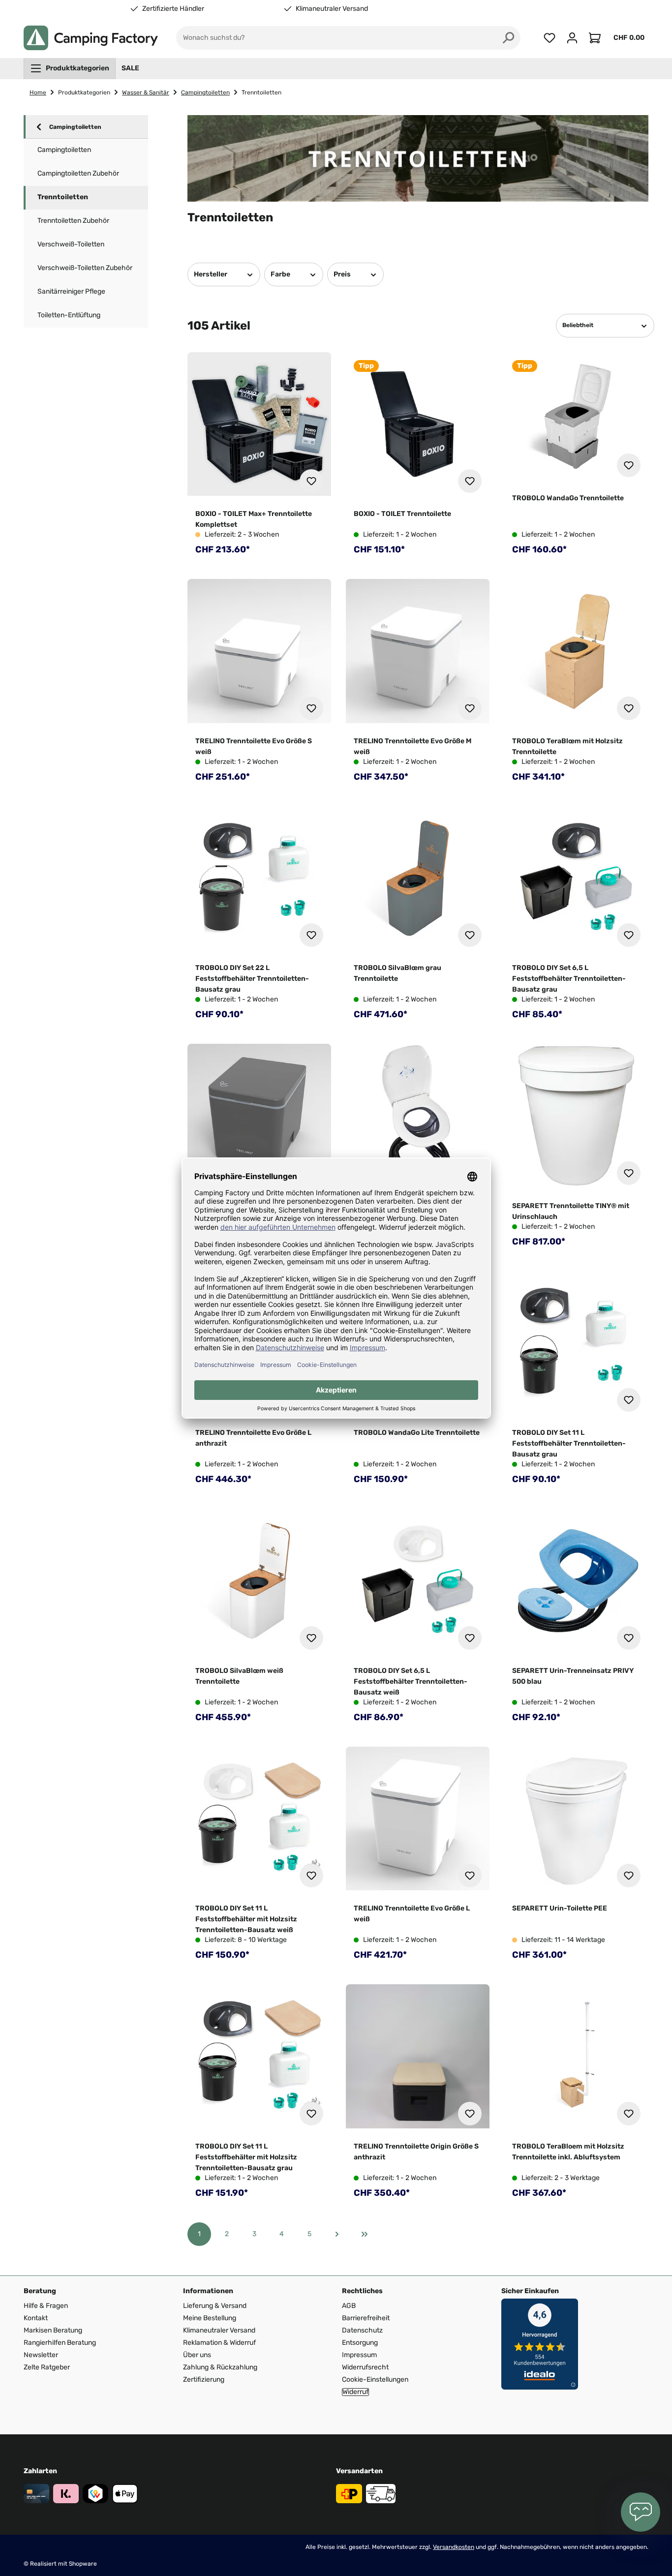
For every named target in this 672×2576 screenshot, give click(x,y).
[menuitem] (70, 68)
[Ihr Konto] (572, 38)
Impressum (359, 2355)
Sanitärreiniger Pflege (71, 291)
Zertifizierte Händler (173, 9)
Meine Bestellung (210, 2318)
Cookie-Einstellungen (375, 2379)
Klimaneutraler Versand (332, 9)
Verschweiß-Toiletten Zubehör (85, 268)
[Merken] (311, 481)
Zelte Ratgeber (47, 2367)
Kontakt (36, 2318)
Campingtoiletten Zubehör (78, 173)
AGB (349, 2306)
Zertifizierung (204, 2379)
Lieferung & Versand (215, 2306)
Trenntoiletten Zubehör (73, 221)
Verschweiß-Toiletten (71, 244)
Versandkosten (454, 2547)
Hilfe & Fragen (46, 2306)
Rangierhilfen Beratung (60, 2343)
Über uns (197, 2355)
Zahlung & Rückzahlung (220, 2367)
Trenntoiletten (63, 197)
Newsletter (41, 2355)
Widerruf (355, 2392)
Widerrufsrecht (365, 2367)
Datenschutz (362, 2330)
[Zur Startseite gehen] (91, 38)
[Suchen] (509, 38)
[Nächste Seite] (337, 2234)
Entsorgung (360, 2343)
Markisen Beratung (53, 2330)
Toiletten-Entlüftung (69, 315)
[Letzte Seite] (365, 2234)
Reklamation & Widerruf (219, 2343)
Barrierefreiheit (366, 2318)
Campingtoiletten (75, 127)
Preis (342, 274)
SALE (130, 68)
